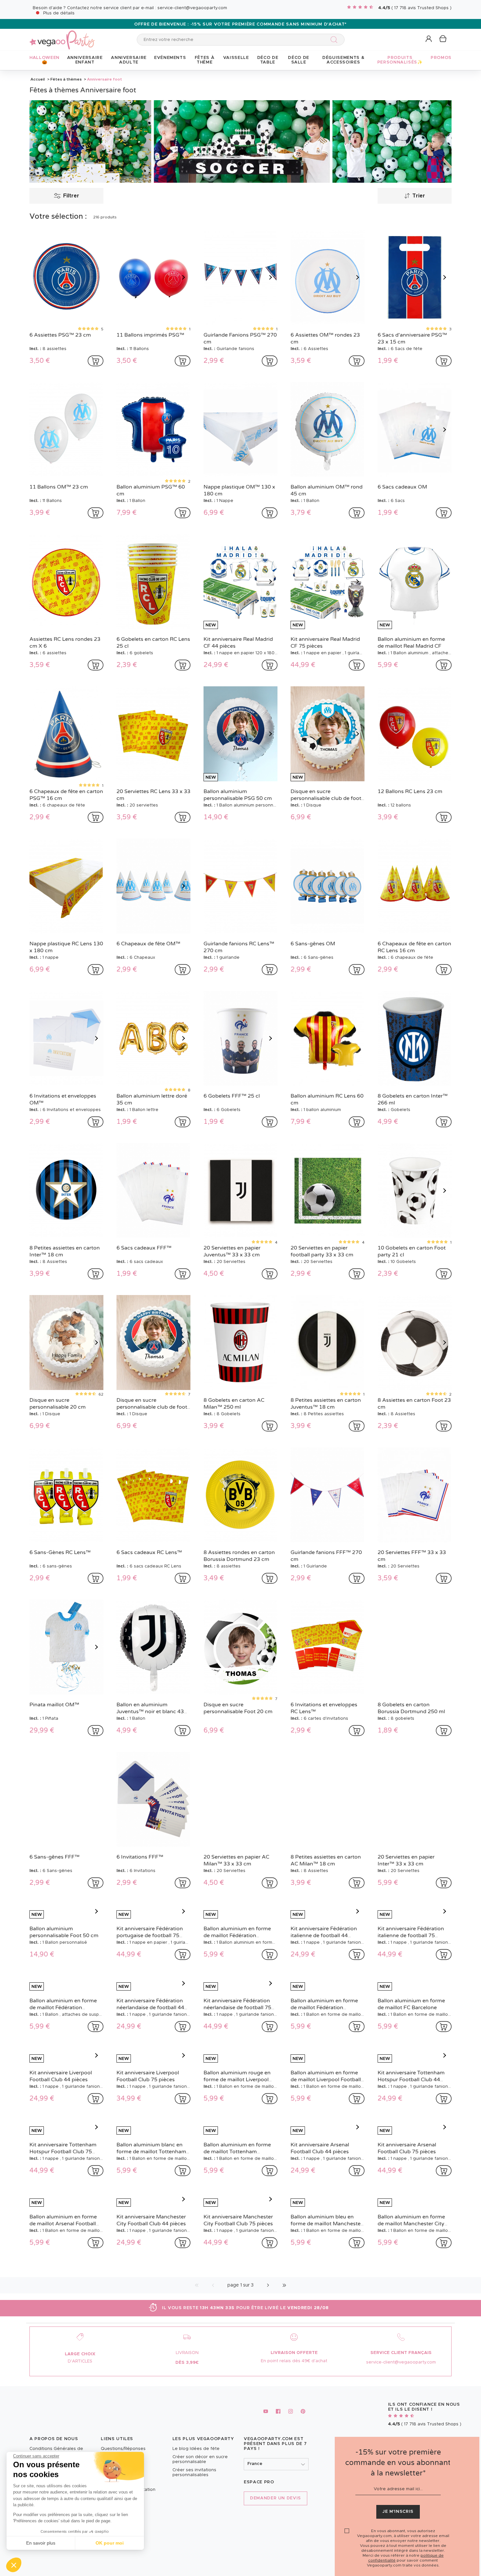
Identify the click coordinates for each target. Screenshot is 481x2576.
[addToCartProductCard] (96, 361)
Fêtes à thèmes (66, 79)
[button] (14, 2565)
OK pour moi (110, 2543)
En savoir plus (41, 2543)
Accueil (38, 79)
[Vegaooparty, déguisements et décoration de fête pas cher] (62, 36)
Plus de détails (59, 13)
